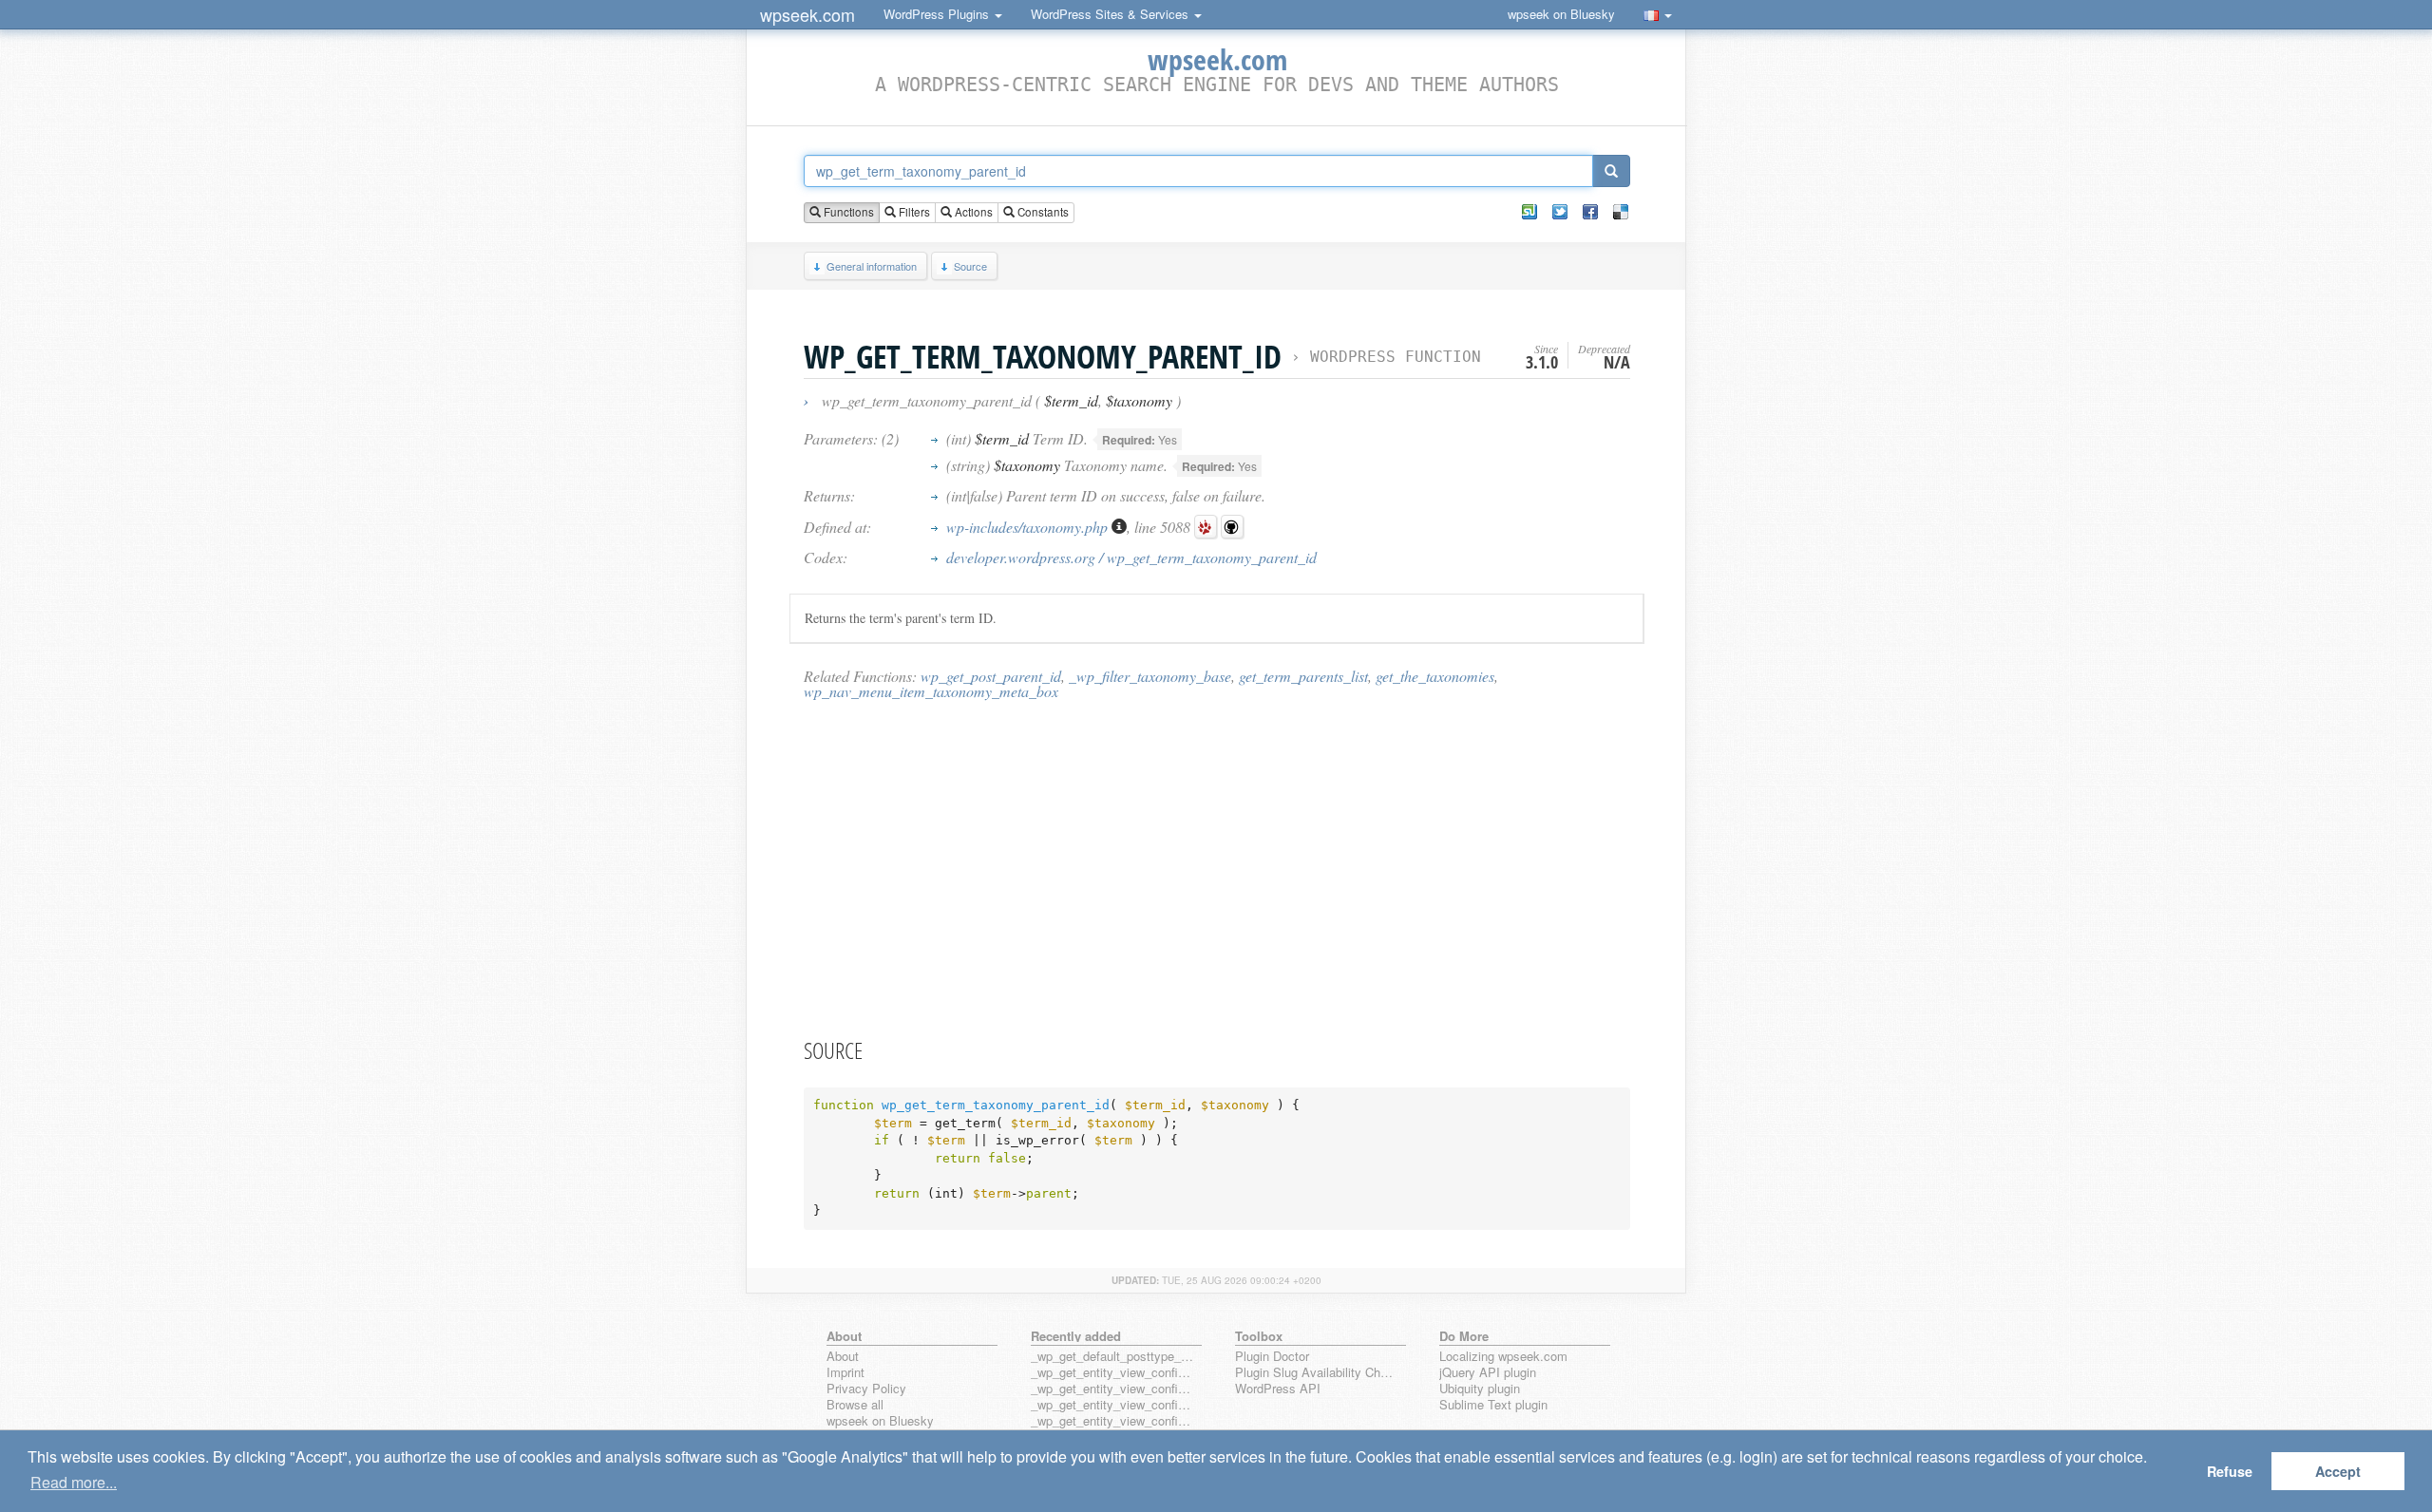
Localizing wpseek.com (1503, 1357)
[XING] (1529, 212)
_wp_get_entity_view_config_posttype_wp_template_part (1112, 1421)
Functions (847, 212)
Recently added (1076, 1336)
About (843, 1357)
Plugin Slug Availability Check (1317, 1373)
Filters (913, 212)
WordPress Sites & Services (1111, 14)
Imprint (845, 1373)
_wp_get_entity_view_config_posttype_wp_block (1112, 1389)
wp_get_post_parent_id (991, 676)
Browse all (855, 1405)
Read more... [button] (74, 1482)
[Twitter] (1560, 212)
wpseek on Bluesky (1561, 14)
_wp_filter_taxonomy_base (1150, 676)
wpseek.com (807, 14)
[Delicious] (1621, 212)
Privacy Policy (866, 1389)
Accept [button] (2338, 1471)
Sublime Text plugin (1493, 1405)
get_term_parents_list (1303, 676)
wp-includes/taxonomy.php (1029, 527)
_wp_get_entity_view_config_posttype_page (1112, 1373)
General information (872, 266)
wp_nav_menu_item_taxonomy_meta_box (931, 691)
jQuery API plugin (1488, 1373)
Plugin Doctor (1272, 1357)
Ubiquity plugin (1480, 1389)
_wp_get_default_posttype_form (1112, 1357)
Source (970, 266)
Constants (1042, 212)
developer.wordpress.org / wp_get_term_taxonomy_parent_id (1131, 557)
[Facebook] (1590, 212)
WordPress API (1278, 1389)
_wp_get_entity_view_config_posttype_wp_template (1112, 1405)
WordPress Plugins (938, 14)
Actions (972, 212)
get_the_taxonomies (1435, 676)
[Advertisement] (1217, 868)
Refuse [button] (2230, 1471)
